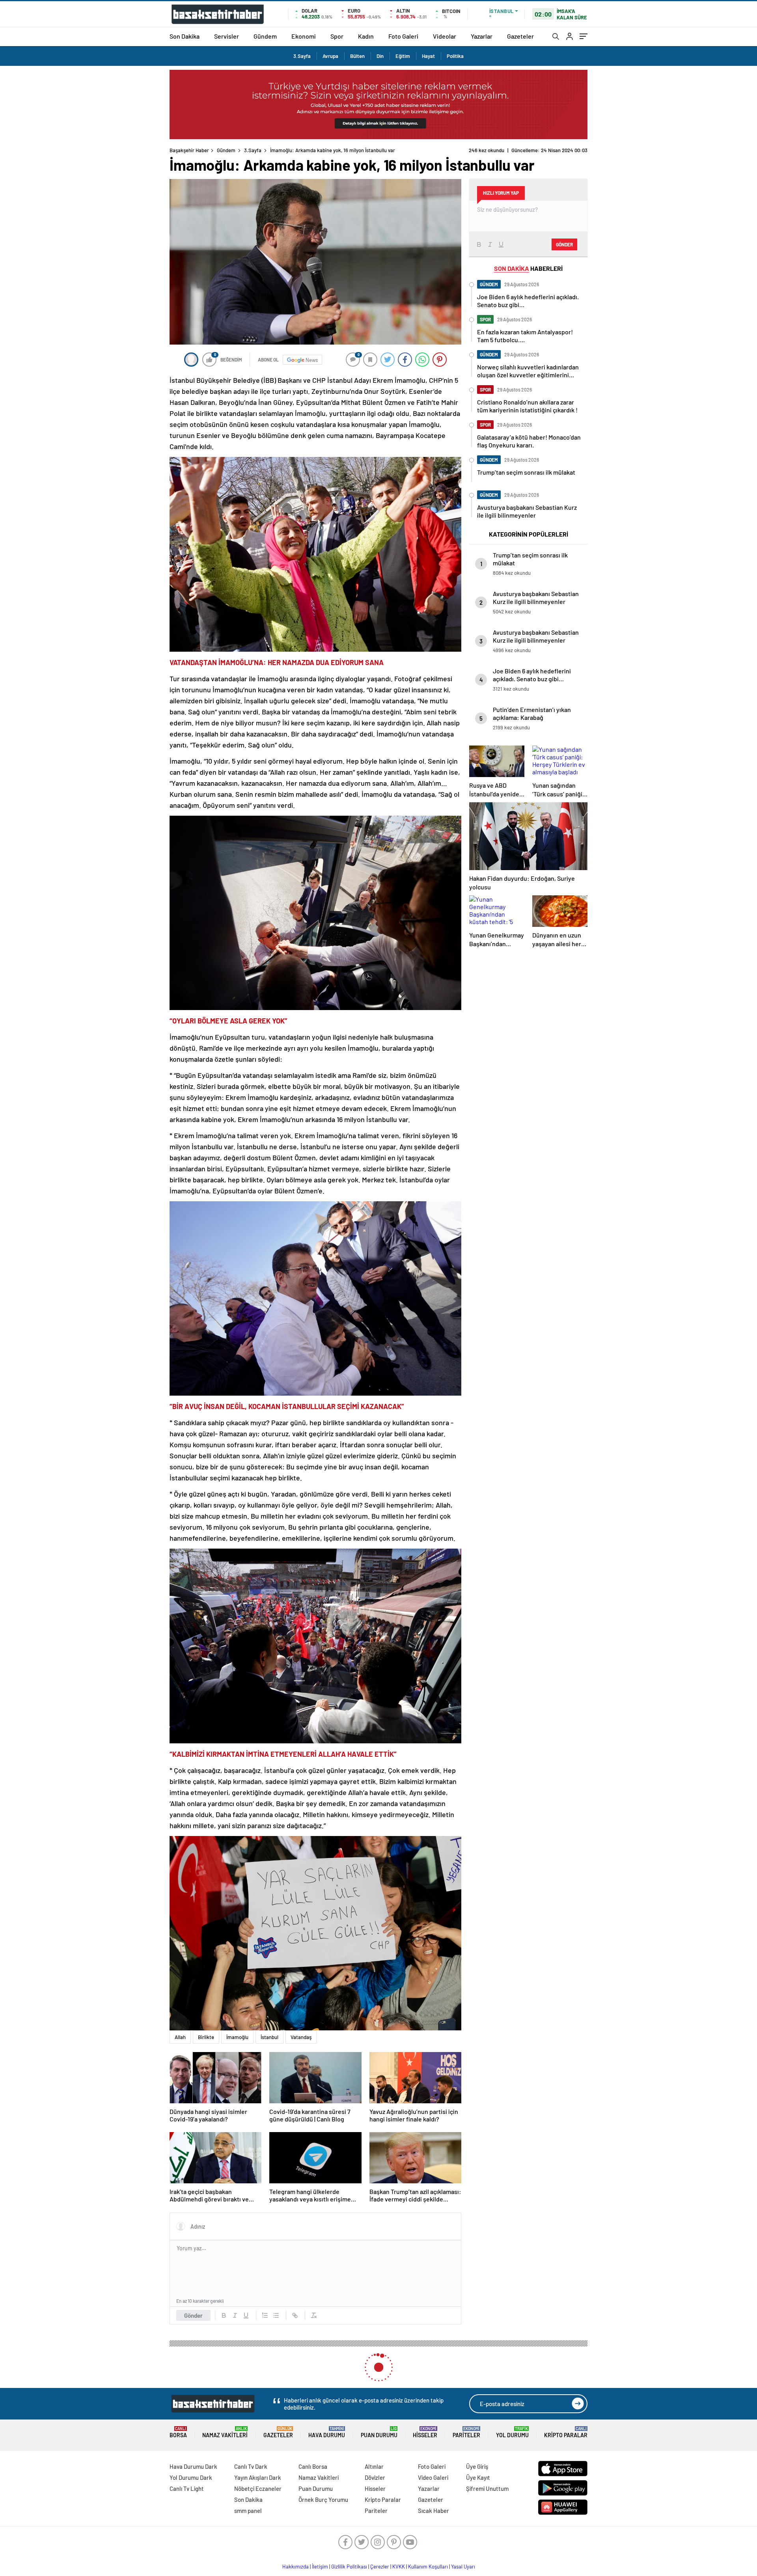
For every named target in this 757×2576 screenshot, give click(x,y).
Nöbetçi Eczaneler (258, 2488)
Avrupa (330, 56)
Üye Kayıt (478, 2477)
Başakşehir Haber (189, 150)
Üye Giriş (477, 2466)
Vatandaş (301, 2037)
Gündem (265, 36)
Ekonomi (304, 36)
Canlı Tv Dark (251, 2466)
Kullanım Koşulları (428, 2567)
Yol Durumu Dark (191, 2477)
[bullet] (276, 2315)
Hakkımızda (296, 2567)
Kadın (366, 36)
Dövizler (375, 2477)
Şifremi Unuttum (487, 2488)
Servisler (227, 36)
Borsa (178, 2432)
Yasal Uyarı (463, 2567)
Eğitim (403, 56)
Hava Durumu (327, 2432)
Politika (455, 56)
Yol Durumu (512, 2432)
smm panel (248, 2511)
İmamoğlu (237, 2037)
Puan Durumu (379, 2432)
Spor (337, 36)
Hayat (428, 56)
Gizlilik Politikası (349, 2567)
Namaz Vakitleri (225, 2432)
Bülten (357, 56)
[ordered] (265, 2315)
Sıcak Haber (434, 2511)
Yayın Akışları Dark (258, 2477)
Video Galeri (433, 2477)
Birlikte (206, 2037)
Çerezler (380, 2567)
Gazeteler (520, 36)
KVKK (399, 2567)
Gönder (193, 2315)
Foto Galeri (403, 36)
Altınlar (374, 2466)
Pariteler (466, 2432)
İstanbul (269, 2037)
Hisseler (425, 2432)
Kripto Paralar (566, 2432)
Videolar (445, 36)
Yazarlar (482, 36)
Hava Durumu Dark (193, 2466)
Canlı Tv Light (187, 2488)
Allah (180, 2037)
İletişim (320, 2567)
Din (380, 56)
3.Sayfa (302, 56)
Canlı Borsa (313, 2466)
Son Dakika (185, 36)
